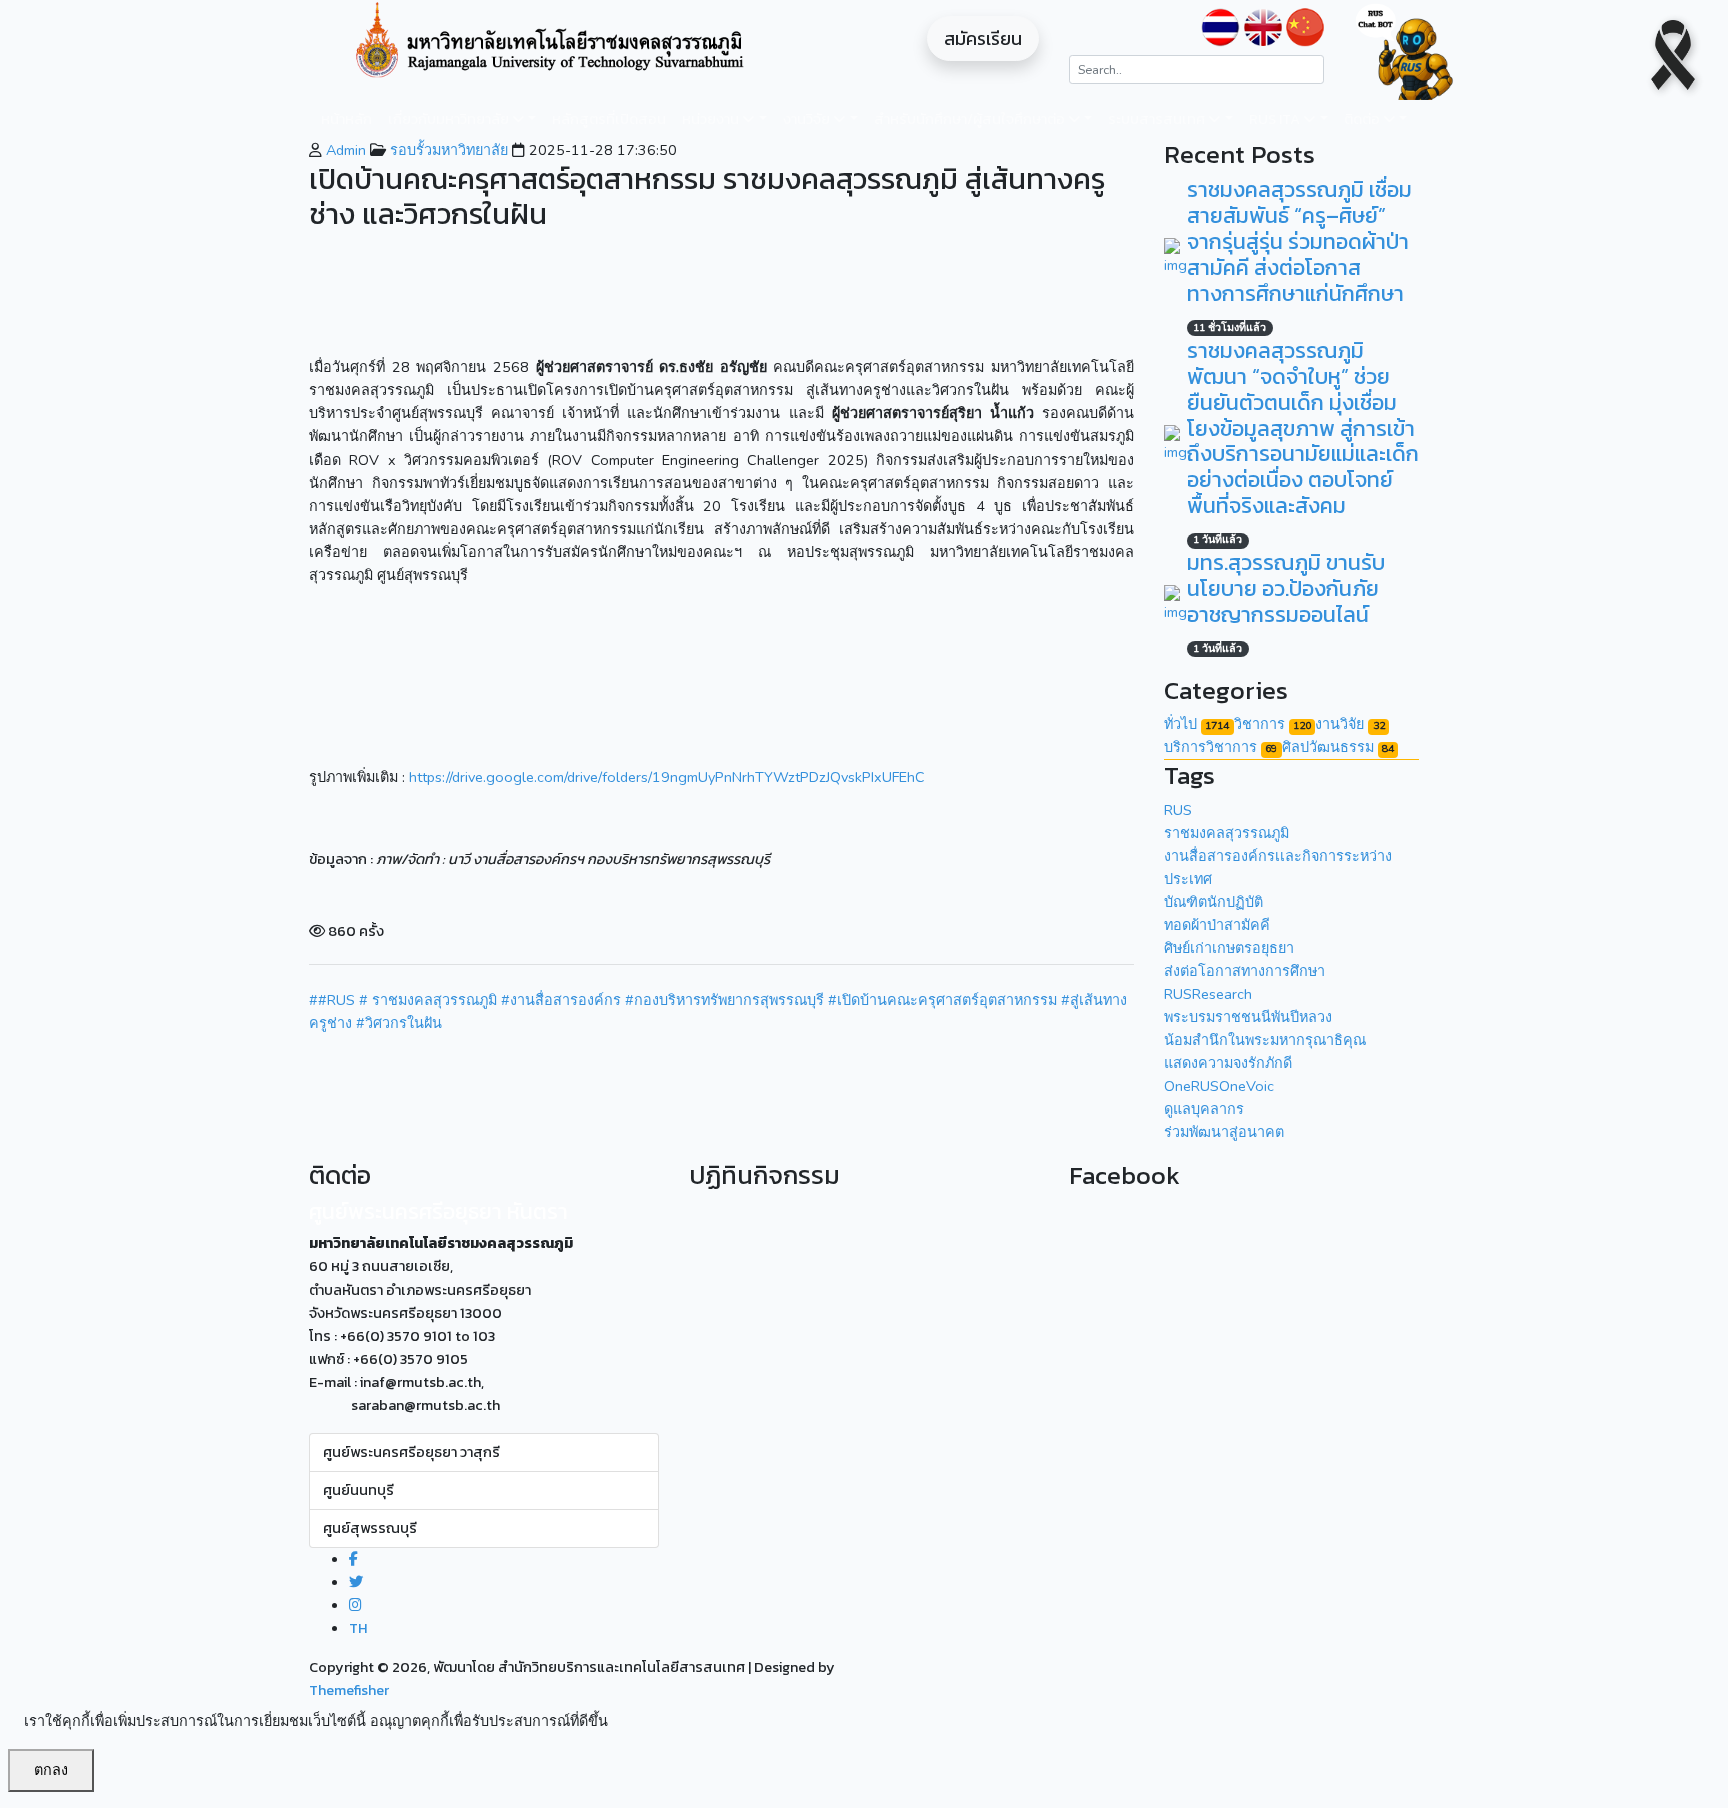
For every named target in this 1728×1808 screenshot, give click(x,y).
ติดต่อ (1363, 119)
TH (358, 1628)
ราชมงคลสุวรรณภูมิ (1226, 833)
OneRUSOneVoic (1219, 1086)
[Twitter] (356, 1582)
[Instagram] (355, 1605)
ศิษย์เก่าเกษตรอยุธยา (1229, 948)
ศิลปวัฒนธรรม (1338, 747)
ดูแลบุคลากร (1204, 1109)
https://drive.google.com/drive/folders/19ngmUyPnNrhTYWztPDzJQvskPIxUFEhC (667, 777)
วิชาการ (1272, 724)
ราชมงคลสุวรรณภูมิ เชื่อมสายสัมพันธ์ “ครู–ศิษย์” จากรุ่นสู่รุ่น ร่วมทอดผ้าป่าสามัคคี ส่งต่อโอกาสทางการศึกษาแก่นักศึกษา (1299, 241)
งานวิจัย (808, 119)
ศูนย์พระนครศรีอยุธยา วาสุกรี (411, 1452)
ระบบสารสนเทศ (1158, 119)
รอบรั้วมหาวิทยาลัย (447, 150)
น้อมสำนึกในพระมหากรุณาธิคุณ (1265, 1040)
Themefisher (349, 1690)
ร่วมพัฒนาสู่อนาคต (1224, 1132)
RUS (1178, 810)
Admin (344, 150)
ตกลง (51, 1770)
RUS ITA (1276, 119)
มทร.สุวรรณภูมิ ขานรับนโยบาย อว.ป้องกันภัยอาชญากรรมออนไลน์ (1286, 588)
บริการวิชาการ (1220, 747)
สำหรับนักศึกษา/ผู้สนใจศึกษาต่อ (971, 119)
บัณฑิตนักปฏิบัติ (1213, 902)
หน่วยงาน (712, 119)
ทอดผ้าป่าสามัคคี (1217, 925)
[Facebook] (353, 1559)
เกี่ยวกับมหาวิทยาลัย (450, 119)
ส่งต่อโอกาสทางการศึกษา (1244, 971)
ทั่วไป (1196, 724)
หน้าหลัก (346, 119)
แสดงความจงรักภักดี (1228, 1063)
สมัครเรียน (983, 38)
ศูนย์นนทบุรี (358, 1490)
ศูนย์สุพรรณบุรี (370, 1528)
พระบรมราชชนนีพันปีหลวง (1248, 1017)
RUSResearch (1208, 994)
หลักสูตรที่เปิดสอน (609, 119)
